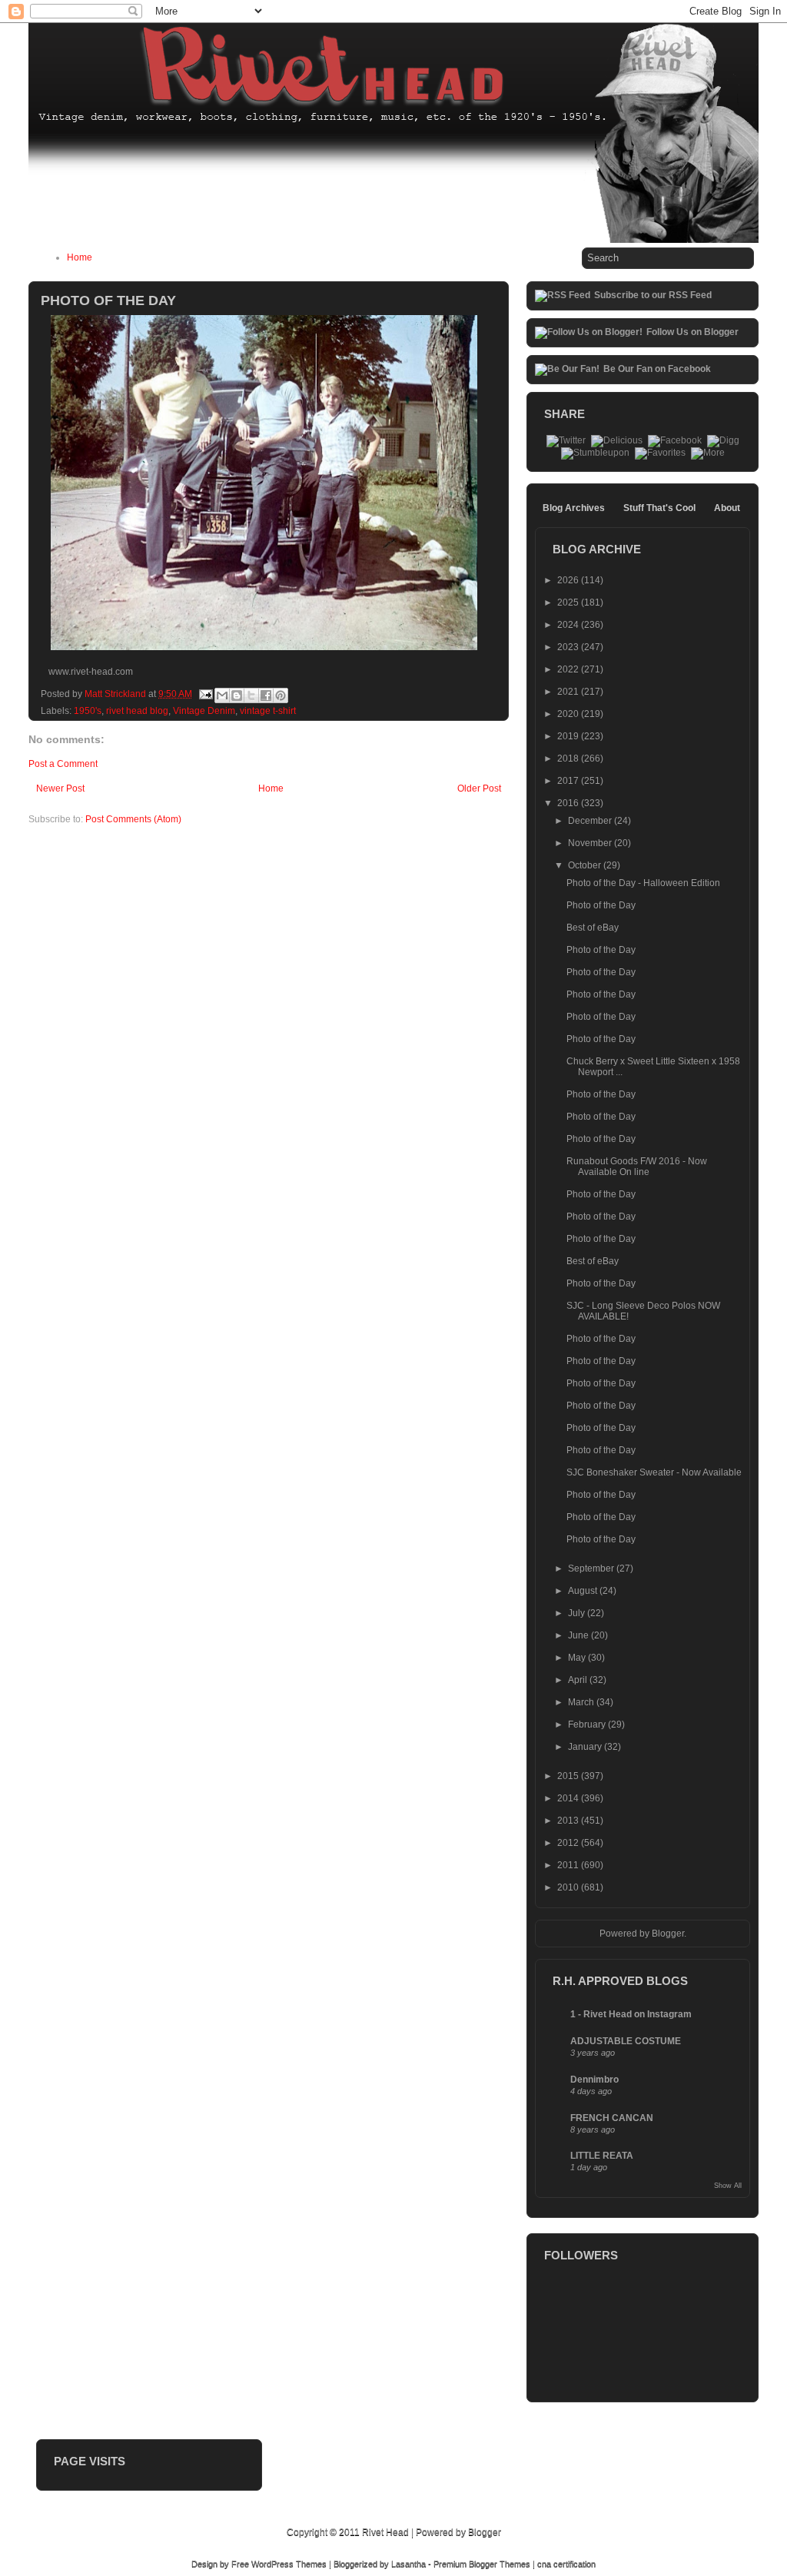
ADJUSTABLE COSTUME (626, 2041)
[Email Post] (205, 694)
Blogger (668, 1934)
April (579, 1680)
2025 (569, 603)
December (591, 821)
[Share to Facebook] (266, 695)
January (586, 1747)
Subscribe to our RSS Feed (653, 295)
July (578, 1613)
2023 (569, 647)
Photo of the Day (601, 905)
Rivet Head (385, 2532)
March (582, 1702)
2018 (569, 759)
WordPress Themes (289, 2564)
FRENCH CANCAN (612, 2118)
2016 (569, 803)
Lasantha (408, 2564)
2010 (569, 1887)
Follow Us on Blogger (692, 332)
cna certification (566, 2564)
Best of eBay (593, 928)
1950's (88, 711)
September (592, 1569)
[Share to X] (251, 695)
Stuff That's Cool (659, 508)
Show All (728, 2186)
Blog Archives (574, 508)
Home (80, 257)
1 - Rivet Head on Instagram (631, 2014)
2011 (569, 1865)
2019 (569, 736)
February (588, 1725)
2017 (569, 781)
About (727, 508)
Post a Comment (63, 764)
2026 (569, 580)
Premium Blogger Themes (482, 2564)
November (591, 843)
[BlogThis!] (237, 695)
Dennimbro (594, 2080)
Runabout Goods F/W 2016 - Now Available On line (637, 1167)
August (584, 1591)
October (586, 865)
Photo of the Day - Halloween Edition (643, 883)
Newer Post (60, 788)
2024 (569, 625)
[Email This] (222, 695)
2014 (569, 1798)
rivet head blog (137, 711)
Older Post (479, 788)
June (579, 1635)
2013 (569, 1821)
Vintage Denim (204, 711)
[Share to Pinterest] (281, 695)
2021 (569, 692)
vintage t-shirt (268, 711)
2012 (569, 1843)
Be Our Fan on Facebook (657, 369)
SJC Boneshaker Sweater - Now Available (654, 1472)
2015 (569, 1776)
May (578, 1658)
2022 (569, 669)
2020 (569, 714)
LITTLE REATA (602, 2156)
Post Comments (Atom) (133, 819)
